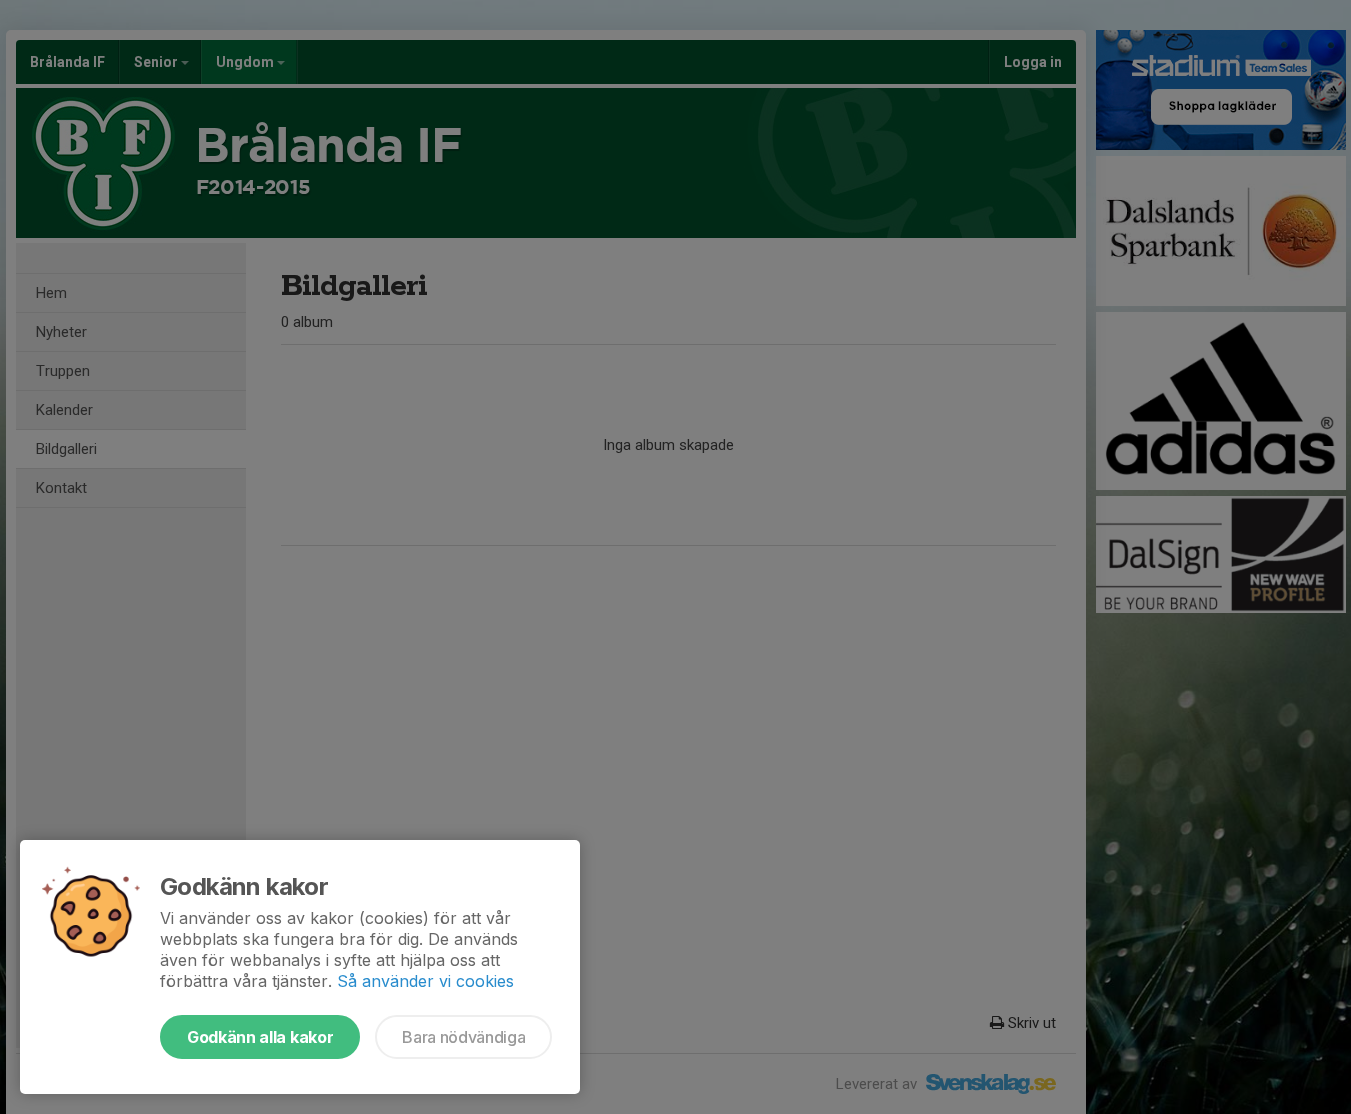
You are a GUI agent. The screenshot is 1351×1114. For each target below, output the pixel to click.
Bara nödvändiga (463, 1037)
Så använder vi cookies (425, 981)
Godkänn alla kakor (260, 1037)
